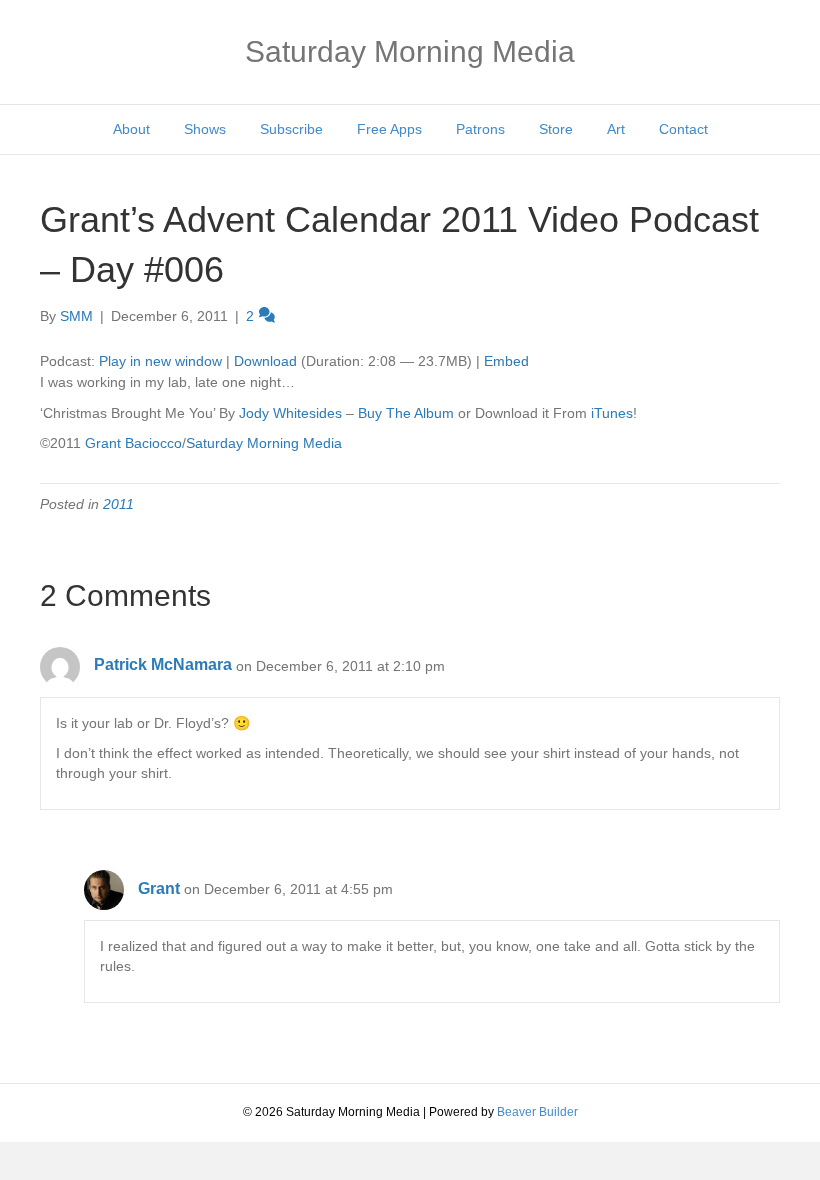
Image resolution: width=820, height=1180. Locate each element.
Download (265, 361)
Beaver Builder (537, 1112)
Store (556, 129)
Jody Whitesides (290, 413)
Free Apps (389, 129)
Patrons (480, 129)
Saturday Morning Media (264, 443)
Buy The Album (406, 413)
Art (616, 129)
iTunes (612, 413)
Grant (159, 888)
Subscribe (291, 129)
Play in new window (160, 361)
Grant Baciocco (133, 443)
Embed (506, 361)
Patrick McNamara (163, 664)
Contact (683, 129)
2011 (118, 504)
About (131, 129)
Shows (205, 129)
